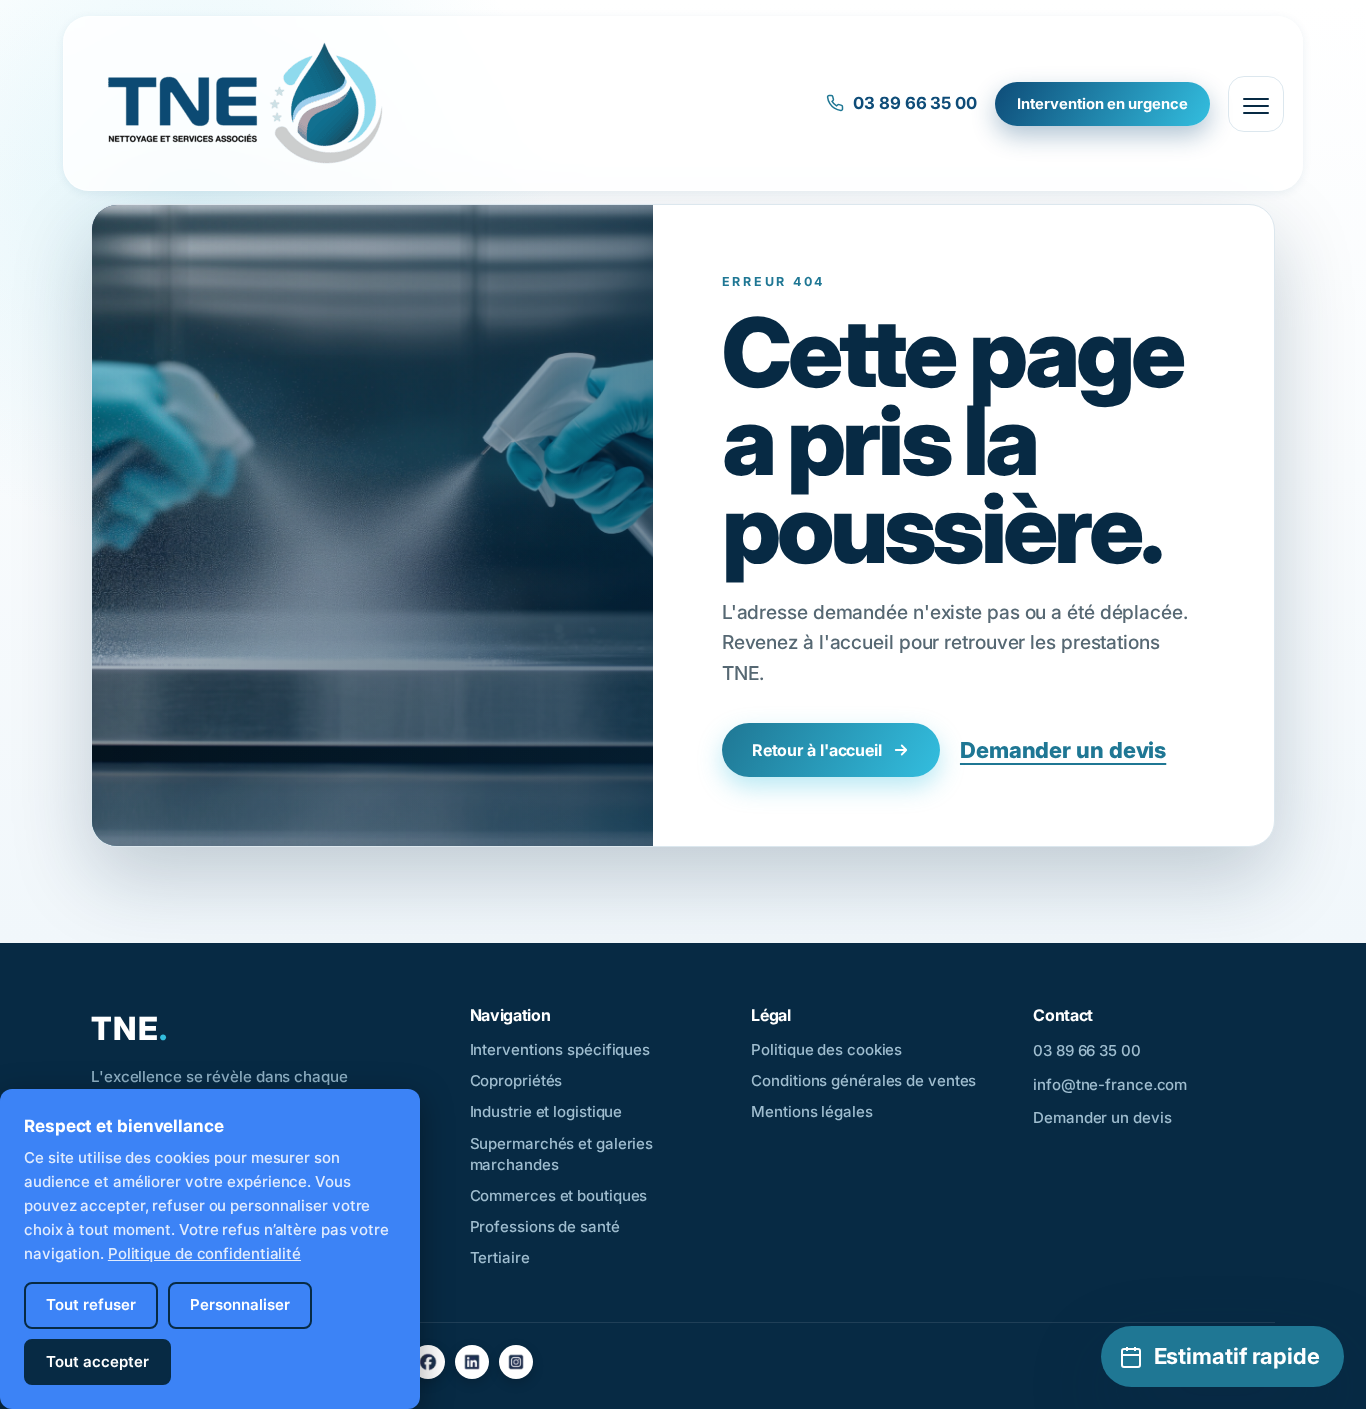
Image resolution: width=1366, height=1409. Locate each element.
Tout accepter (97, 1361)
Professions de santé (545, 1226)
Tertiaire (500, 1257)
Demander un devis (1063, 750)
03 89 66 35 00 (915, 103)
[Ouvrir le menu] (1256, 104)
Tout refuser (91, 1304)
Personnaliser (240, 1304)
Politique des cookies (826, 1049)
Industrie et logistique (546, 1111)
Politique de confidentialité (204, 1253)
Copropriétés (516, 1080)
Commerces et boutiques (559, 1195)
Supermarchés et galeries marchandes (562, 1154)
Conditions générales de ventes (863, 1080)
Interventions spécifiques (560, 1049)
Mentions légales (811, 1111)
